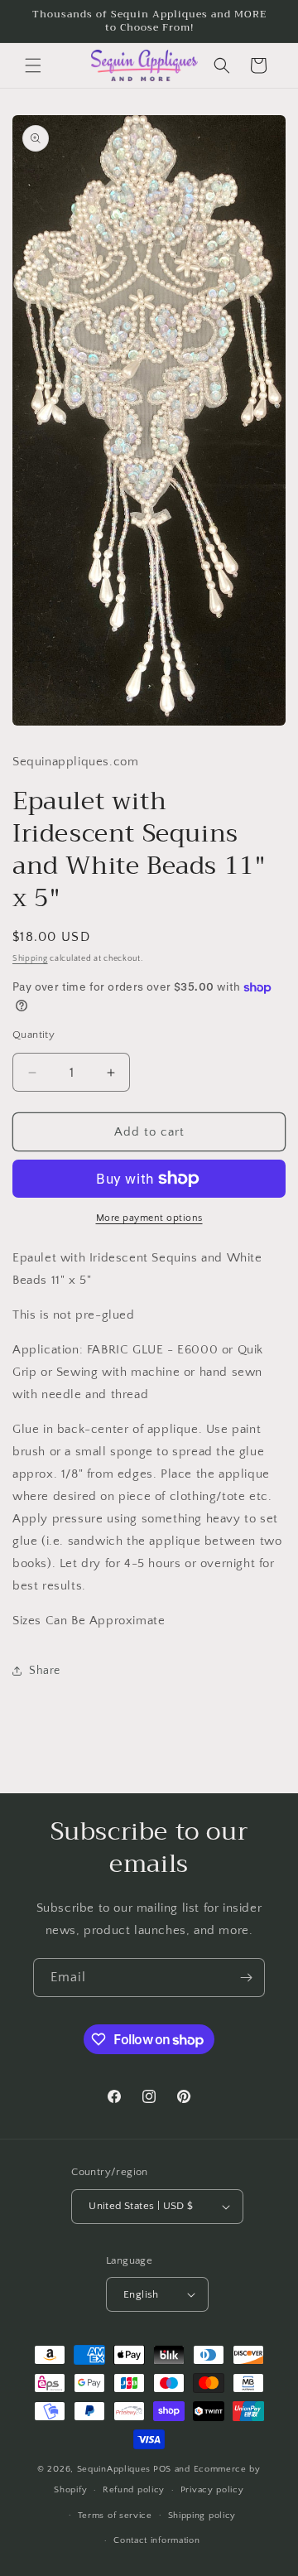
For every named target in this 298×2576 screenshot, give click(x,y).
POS (162, 2469)
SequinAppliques (114, 2469)
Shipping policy (202, 2516)
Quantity (34, 1035)
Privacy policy (212, 2490)
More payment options (149, 1218)
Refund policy (134, 2490)
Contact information (156, 2540)
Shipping (30, 959)
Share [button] (45, 1671)
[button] (33, 65)
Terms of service (115, 2516)
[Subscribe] (246, 1978)
